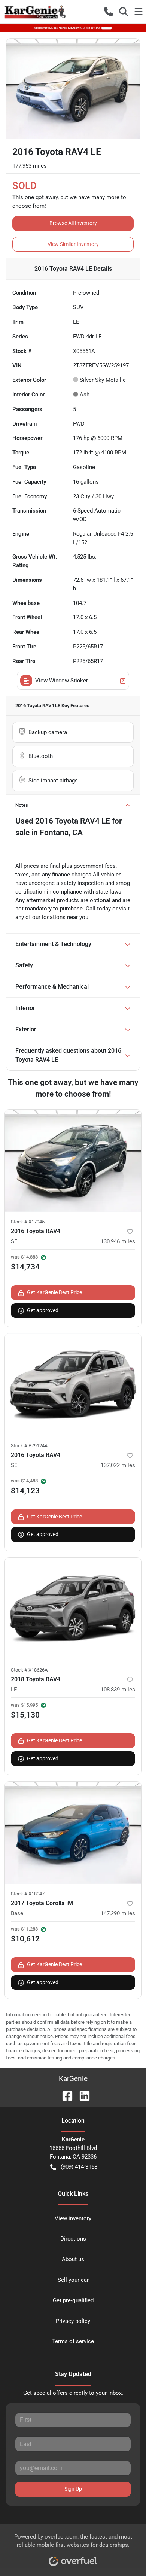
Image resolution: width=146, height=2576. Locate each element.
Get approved (43, 1310)
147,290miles (118, 1913)
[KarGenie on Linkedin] (82, 2096)
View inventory (73, 2218)
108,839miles (118, 1690)
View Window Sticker (62, 681)
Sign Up (73, 2489)
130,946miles (118, 1241)
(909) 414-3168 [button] (79, 2167)
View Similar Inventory (73, 244)
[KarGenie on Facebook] (64, 2096)
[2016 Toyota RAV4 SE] (73, 1161)
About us (73, 2259)
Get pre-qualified (73, 2300)
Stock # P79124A (29, 1446)
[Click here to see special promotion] (73, 28)
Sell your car (73, 2280)
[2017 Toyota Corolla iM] (73, 1833)
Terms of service (73, 2341)
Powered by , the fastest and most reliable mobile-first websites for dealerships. (73, 2541)
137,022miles (118, 1465)
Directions (73, 2239)
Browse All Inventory (73, 223)
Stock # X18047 (28, 1894)
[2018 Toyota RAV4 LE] (73, 1609)
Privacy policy (73, 2321)
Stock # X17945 (28, 1222)
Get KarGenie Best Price (54, 1292)
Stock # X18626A (29, 1670)
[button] (109, 12)
